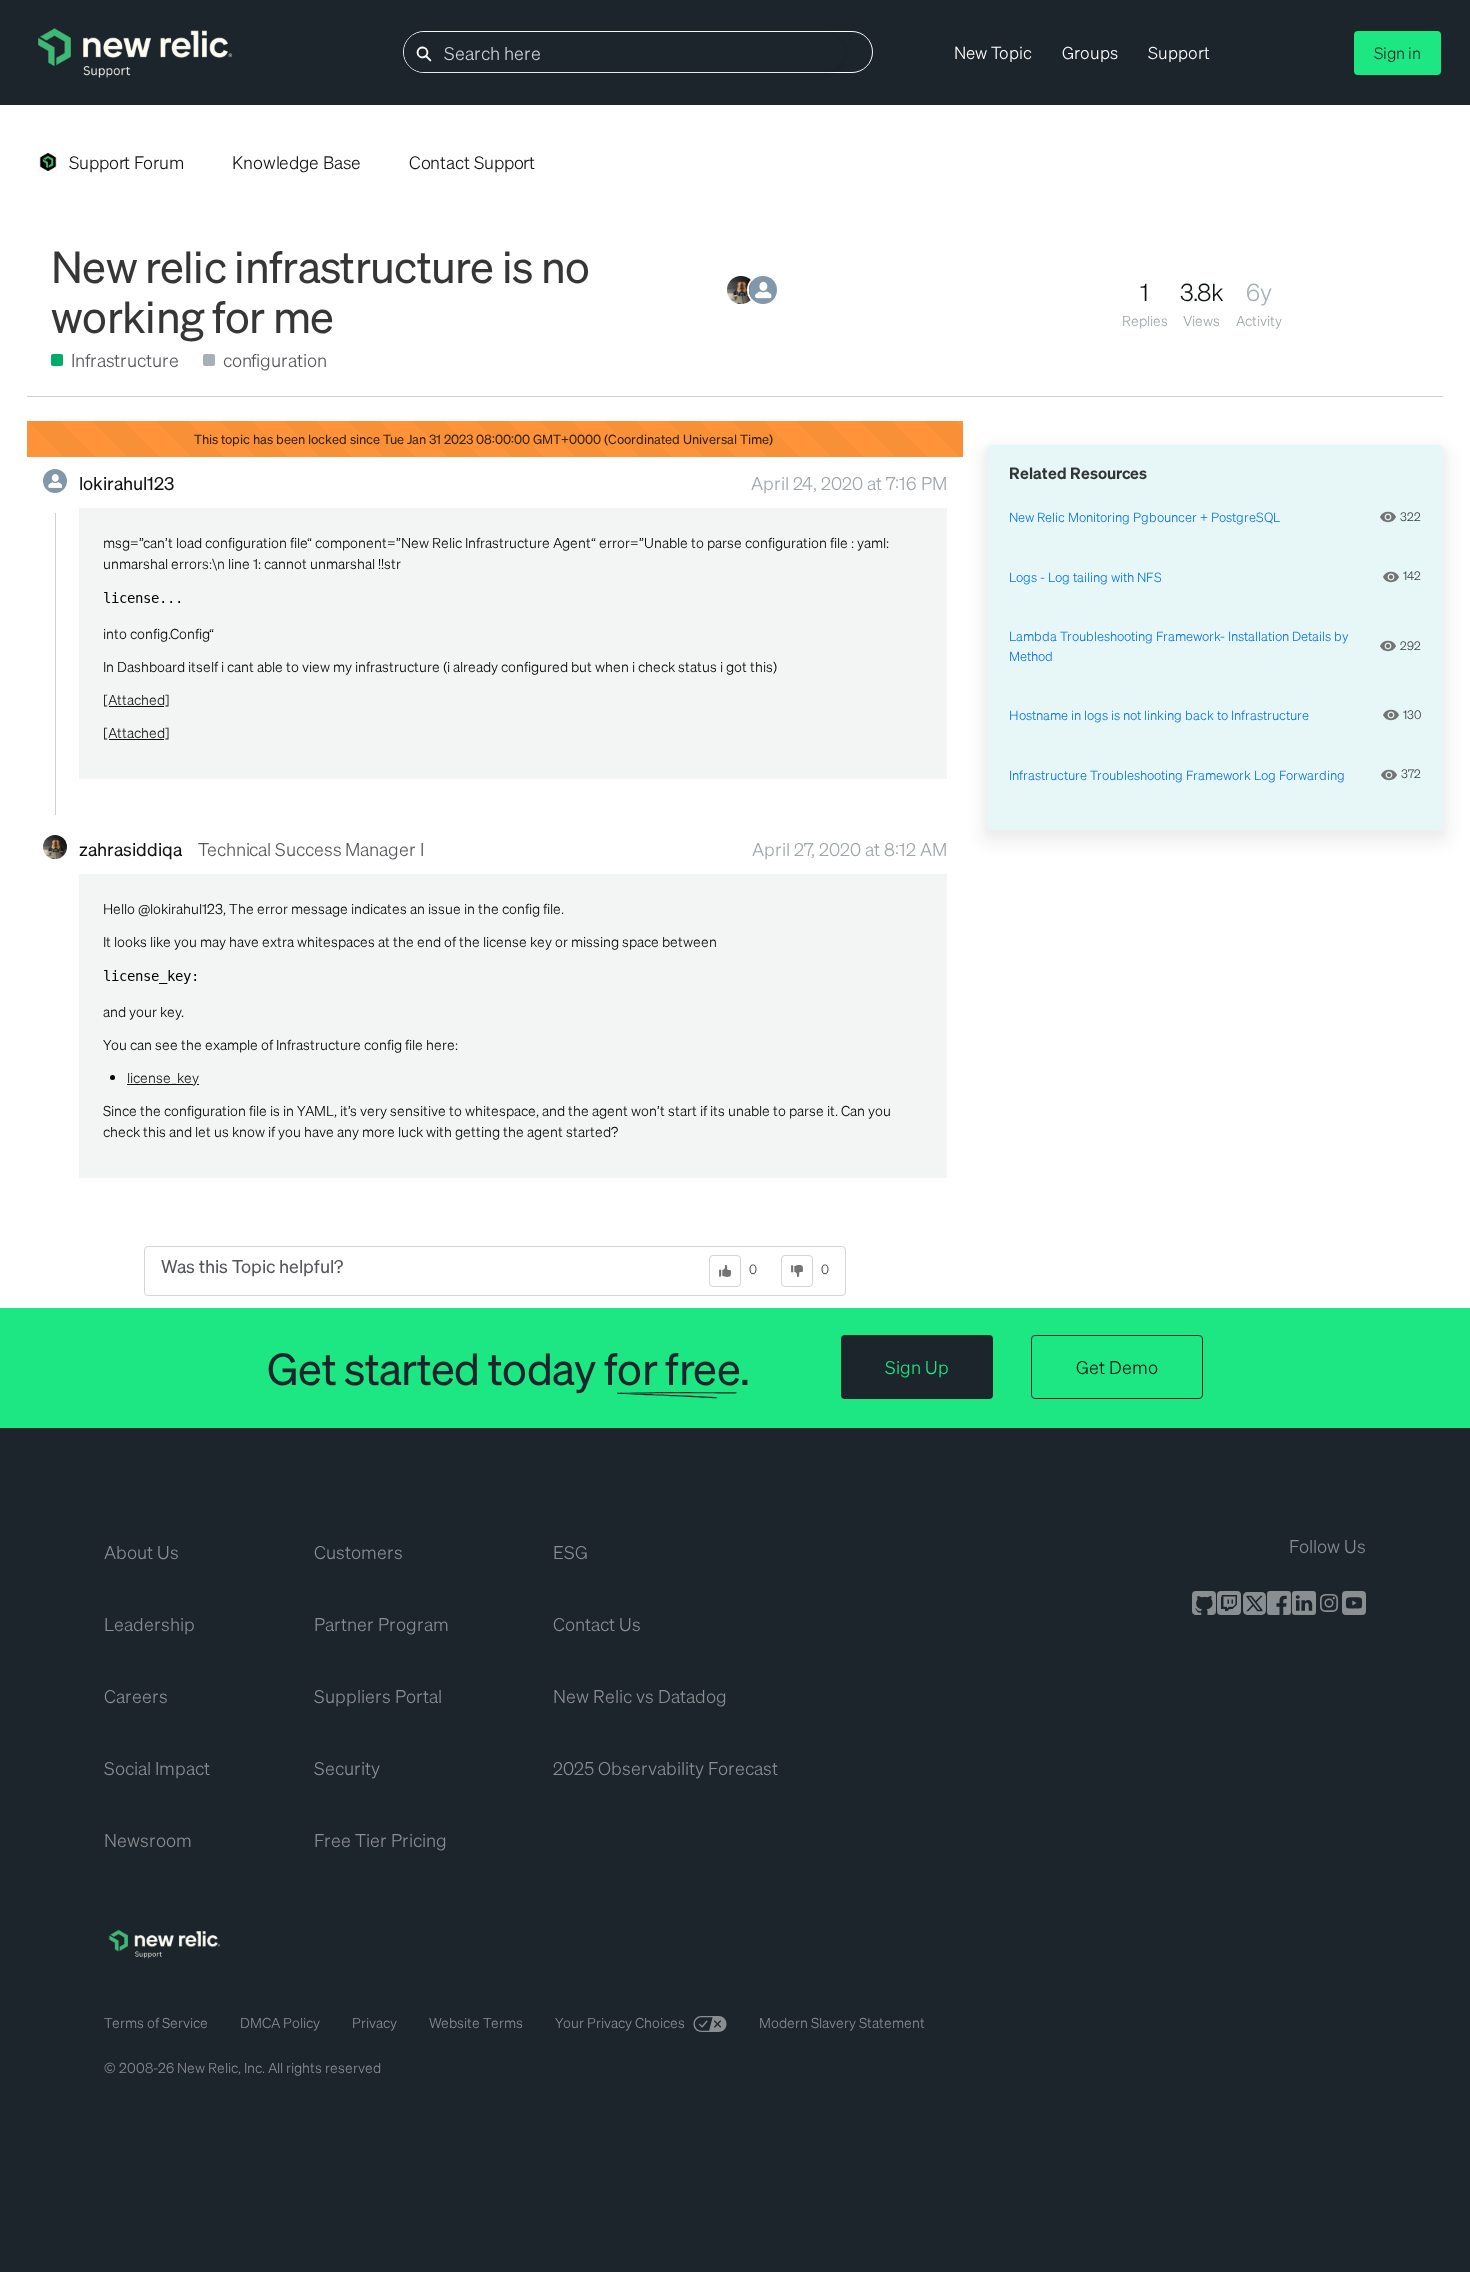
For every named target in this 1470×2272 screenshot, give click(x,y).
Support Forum (126, 162)
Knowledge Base (296, 162)
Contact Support (472, 162)
